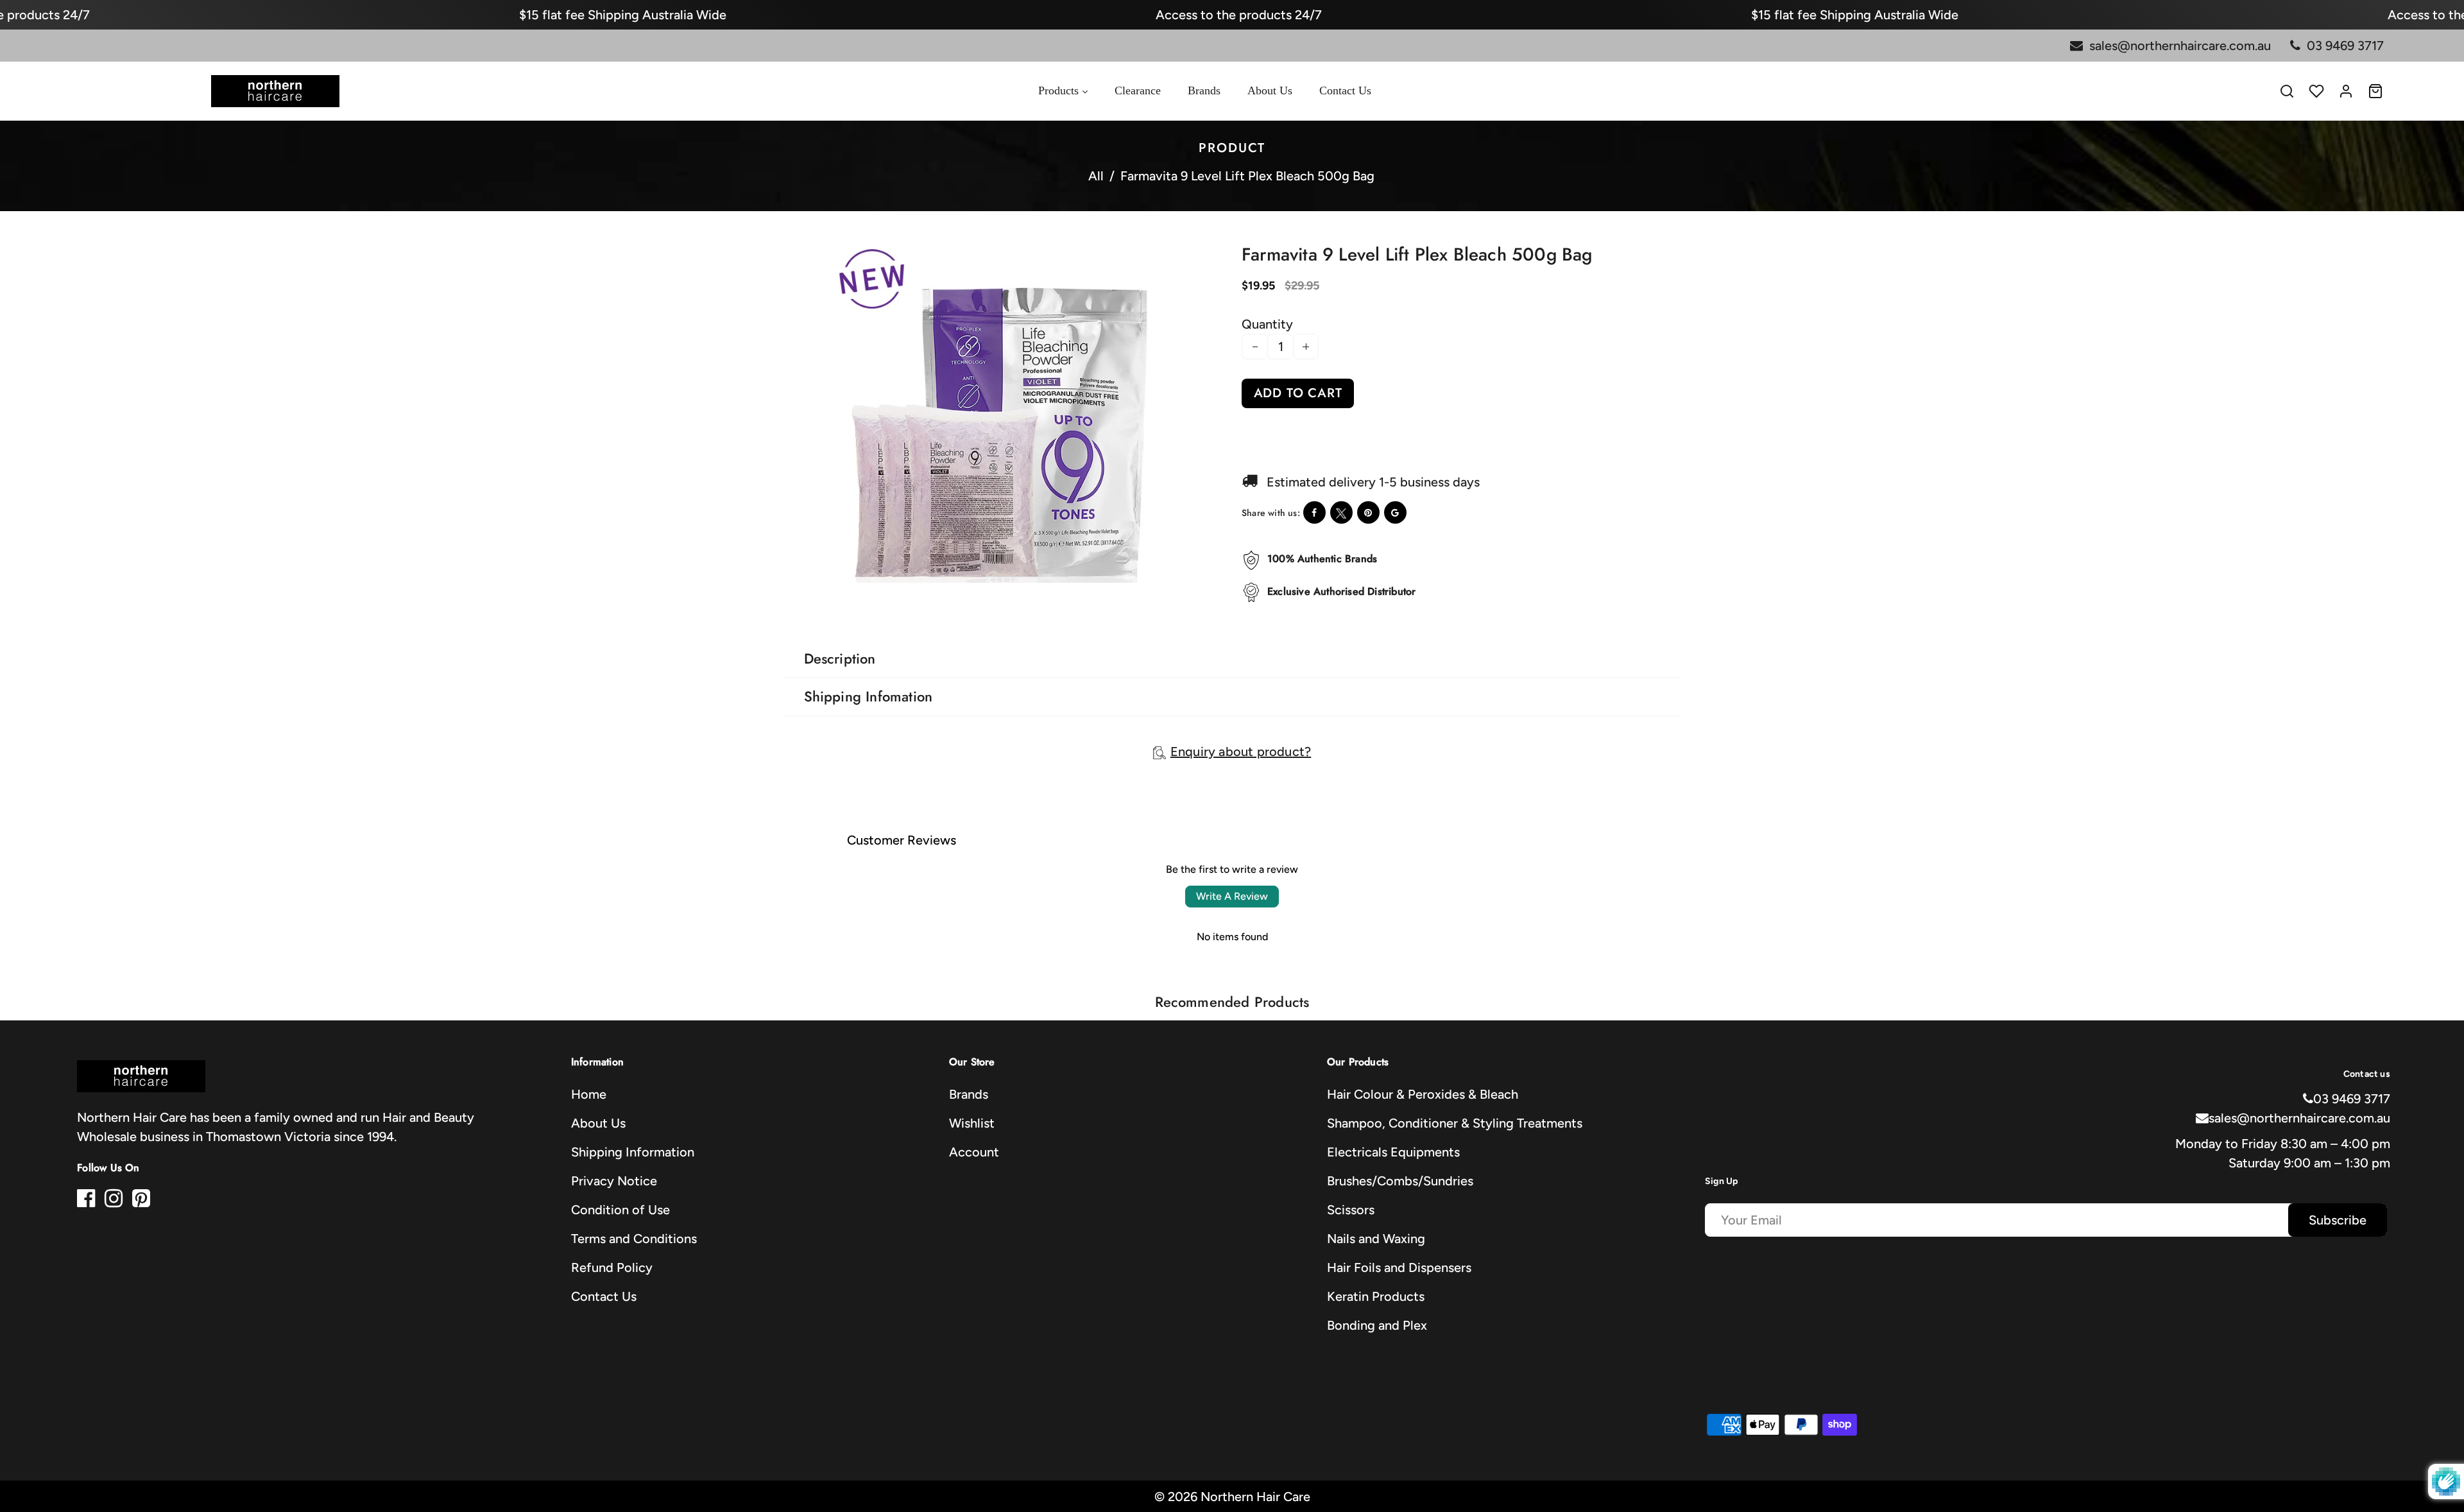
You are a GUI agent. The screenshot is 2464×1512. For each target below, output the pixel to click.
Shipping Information (633, 1152)
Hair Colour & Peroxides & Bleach (1423, 1094)
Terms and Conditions (634, 1239)
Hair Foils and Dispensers (1399, 1267)
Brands (969, 1094)
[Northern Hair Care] (275, 90)
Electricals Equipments (1393, 1152)
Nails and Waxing (1376, 1239)
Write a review (1232, 896)
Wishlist (972, 1123)
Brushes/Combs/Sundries (1400, 1181)
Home (589, 1094)
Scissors (1351, 1210)
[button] (806, 595)
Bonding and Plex (1377, 1325)
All (1096, 176)
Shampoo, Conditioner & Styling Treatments (1455, 1123)
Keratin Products (1376, 1296)
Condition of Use (620, 1210)
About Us (598, 1123)
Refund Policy (612, 1267)
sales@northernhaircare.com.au (2299, 1118)
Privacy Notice (614, 1181)
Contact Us (604, 1296)
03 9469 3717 (2352, 1099)
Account (974, 1152)
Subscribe (2338, 1220)
